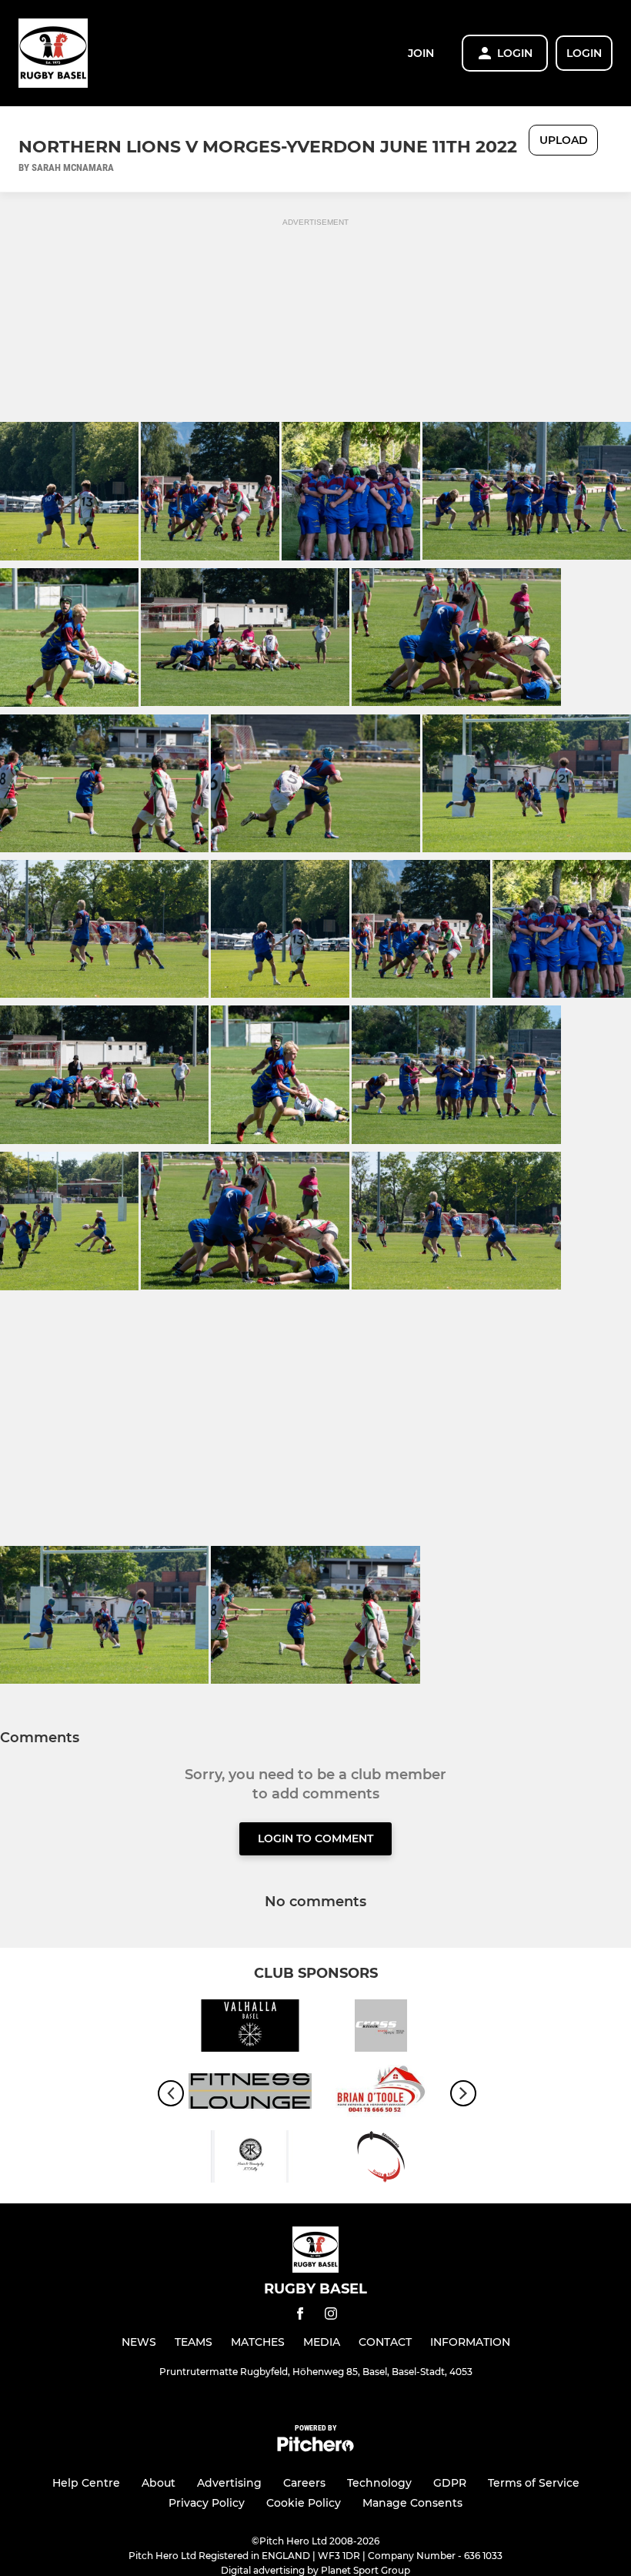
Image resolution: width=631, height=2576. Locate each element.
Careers (304, 2483)
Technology (379, 2483)
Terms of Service (534, 2483)
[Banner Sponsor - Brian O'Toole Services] (381, 2094)
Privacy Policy (207, 2503)
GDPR (450, 2483)
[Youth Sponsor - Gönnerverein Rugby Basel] (381, 2159)
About (159, 2483)
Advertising (229, 2483)
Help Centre (86, 2483)
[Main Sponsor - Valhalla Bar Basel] (250, 2028)
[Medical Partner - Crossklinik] (381, 2028)
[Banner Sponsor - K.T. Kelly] (250, 2159)
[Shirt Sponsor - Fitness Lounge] (250, 2094)
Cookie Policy (304, 2503)
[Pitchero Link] (315, 2448)
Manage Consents (412, 2503)
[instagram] (331, 2316)
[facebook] (300, 2316)
